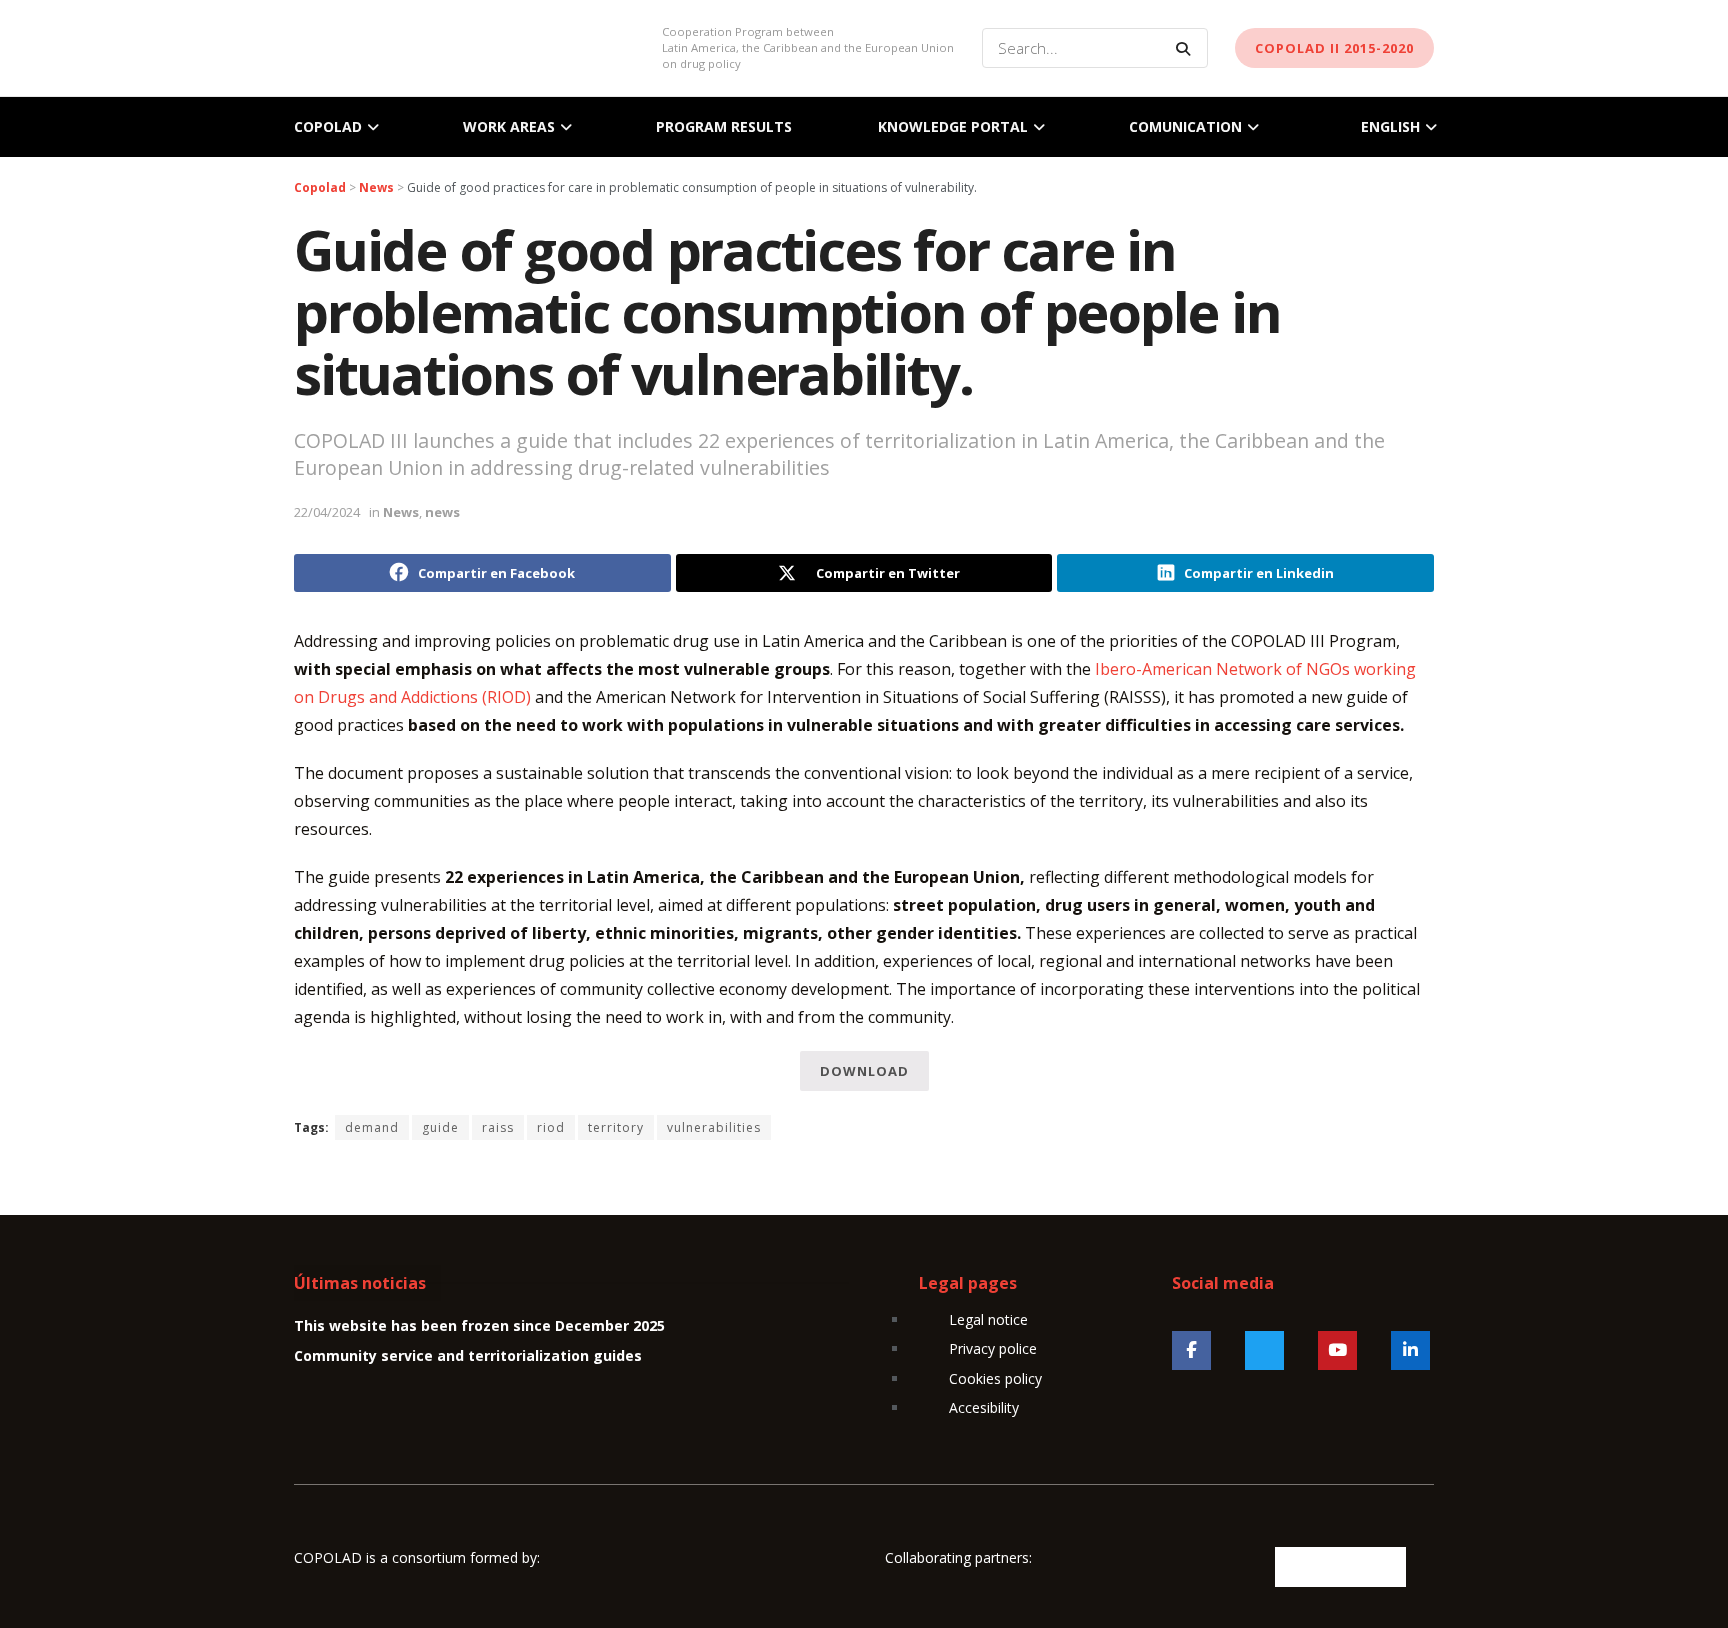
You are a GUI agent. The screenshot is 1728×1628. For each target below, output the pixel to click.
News (401, 512)
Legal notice (988, 1319)
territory (616, 1127)
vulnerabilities (714, 1127)
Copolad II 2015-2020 (1334, 48)
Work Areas (509, 126)
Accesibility (984, 1407)
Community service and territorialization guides (468, 1355)
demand (372, 1127)
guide (440, 1127)
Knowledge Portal (953, 126)
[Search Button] (1187, 48)
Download (864, 1071)
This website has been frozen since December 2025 (479, 1325)
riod (551, 1127)
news (442, 512)
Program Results (724, 126)
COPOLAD (328, 126)
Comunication (1185, 126)
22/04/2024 (327, 512)
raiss (498, 1127)
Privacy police (993, 1348)
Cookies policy (995, 1378)
